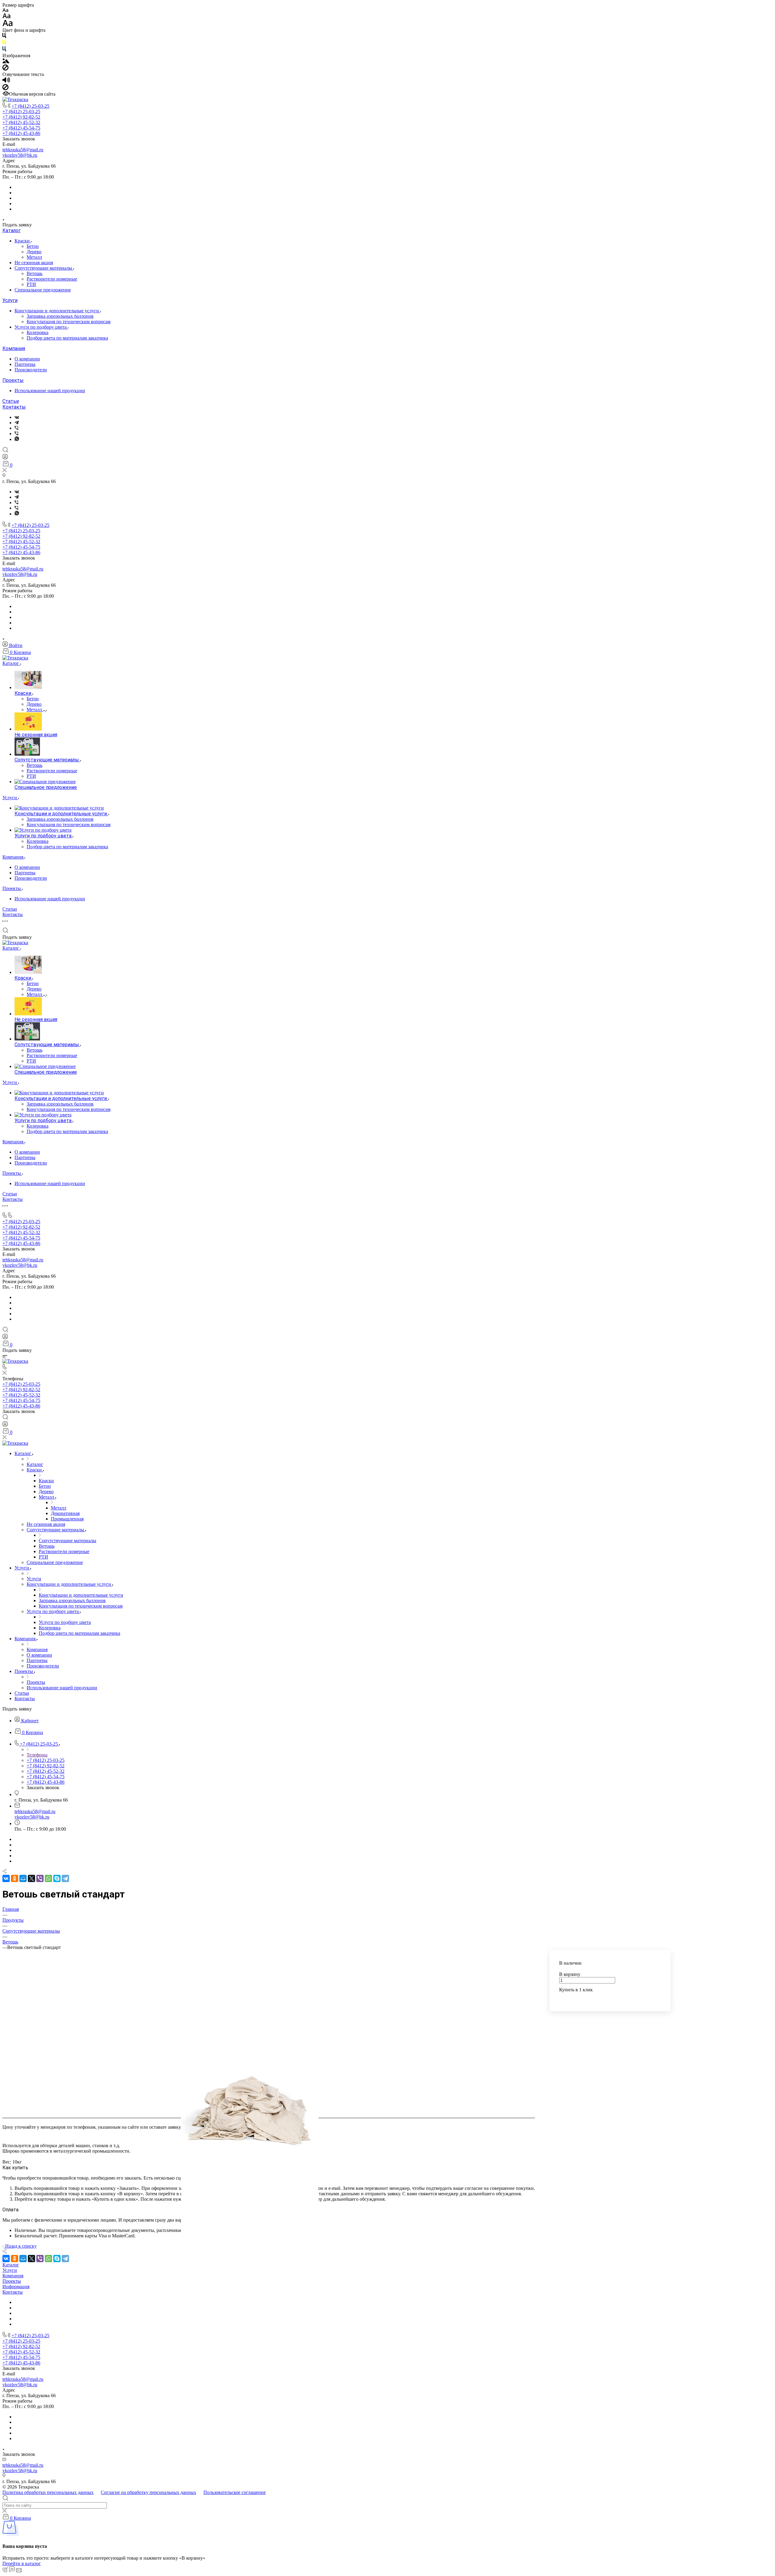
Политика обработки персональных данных (48, 2492)
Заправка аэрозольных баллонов (60, 316)
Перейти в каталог (22, 2563)
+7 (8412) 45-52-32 (21, 122)
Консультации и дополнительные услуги (57, 311)
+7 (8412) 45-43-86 (21, 133)
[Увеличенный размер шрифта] (8, 25)
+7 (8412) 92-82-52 (21, 117)
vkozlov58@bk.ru (20, 155)
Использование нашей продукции (50, 391)
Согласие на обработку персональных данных (148, 2492)
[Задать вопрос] (561, 1999)
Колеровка (38, 332)
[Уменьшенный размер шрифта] (5, 10)
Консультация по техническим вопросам (69, 322)
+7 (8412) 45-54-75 (21, 128)
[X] (31, 1878)
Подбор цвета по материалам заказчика (67, 338)
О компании (27, 359)
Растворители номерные (52, 279)
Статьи (11, 401)
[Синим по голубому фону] (4, 50)
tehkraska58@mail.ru (23, 150)
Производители (31, 370)
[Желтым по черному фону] (4, 43)
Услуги (10, 300)
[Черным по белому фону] (4, 37)
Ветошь (35, 273)
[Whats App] (17, 439)
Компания (14, 348)
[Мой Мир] (23, 1878)
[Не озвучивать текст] (5, 89)
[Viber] (16, 428)
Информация (16, 2287)
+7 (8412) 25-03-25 (30, 106)
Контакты (14, 407)
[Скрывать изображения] (5, 69)
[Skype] (57, 1878)
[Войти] (5, 458)
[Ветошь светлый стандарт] (250, 2107)
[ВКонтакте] (17, 417)
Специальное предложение (43, 290)
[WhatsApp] (48, 1878)
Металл (34, 257)
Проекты (13, 380)
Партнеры (25, 364)
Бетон (33, 246)
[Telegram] (17, 423)
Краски (23, 241)
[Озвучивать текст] (6, 81)
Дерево (34, 252)
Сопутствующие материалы (44, 268)
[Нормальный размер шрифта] (7, 17)
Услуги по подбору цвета (41, 327)
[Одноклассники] (15, 1878)
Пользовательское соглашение (235, 2492)
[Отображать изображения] (6, 62)
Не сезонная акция (34, 263)
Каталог (12, 230)
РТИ (31, 284)
